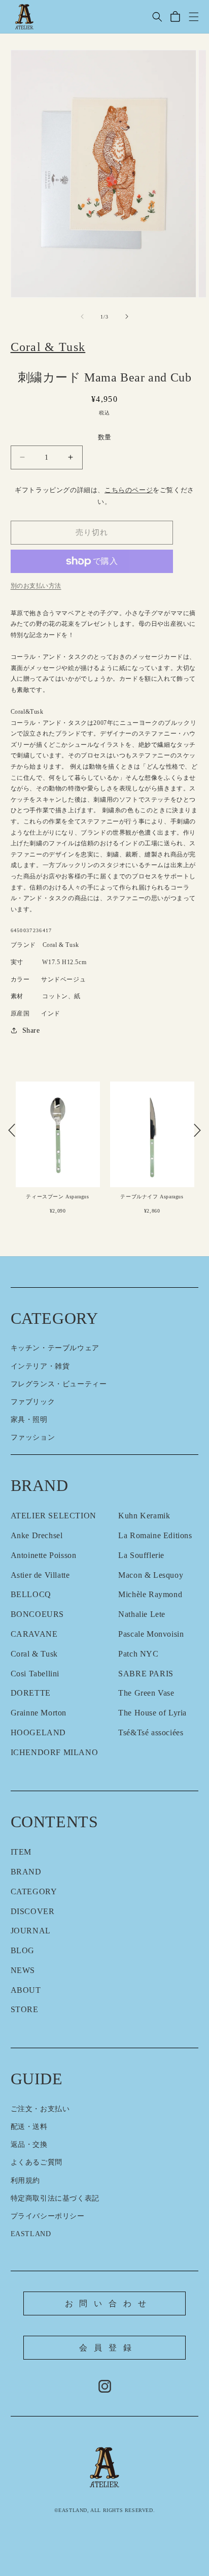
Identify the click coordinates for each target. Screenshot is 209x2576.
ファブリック (33, 1402)
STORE (25, 2009)
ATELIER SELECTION (54, 1516)
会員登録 (108, 2348)
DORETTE (31, 1693)
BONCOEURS (37, 1614)
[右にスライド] (127, 316)
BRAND (26, 1872)
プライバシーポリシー (48, 2216)
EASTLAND (31, 2234)
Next (197, 1130)
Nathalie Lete (142, 1614)
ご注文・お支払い (40, 2109)
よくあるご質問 (37, 2162)
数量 (105, 437)
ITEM (21, 1852)
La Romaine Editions (155, 1535)
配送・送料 (29, 2127)
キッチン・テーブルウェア (55, 1348)
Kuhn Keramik (144, 1516)
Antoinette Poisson (44, 1555)
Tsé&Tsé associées (151, 1732)
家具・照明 (29, 1420)
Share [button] (31, 1030)
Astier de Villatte (40, 1575)
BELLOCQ (31, 1594)
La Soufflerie (141, 1555)
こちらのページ (129, 490)
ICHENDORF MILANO (55, 1752)
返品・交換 (29, 2144)
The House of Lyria (152, 1713)
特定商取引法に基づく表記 (55, 2198)
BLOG (23, 1950)
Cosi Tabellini (35, 1674)
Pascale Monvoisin (151, 1634)
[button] (157, 17)
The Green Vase (146, 1693)
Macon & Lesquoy (151, 1575)
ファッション (33, 1437)
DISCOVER (33, 1911)
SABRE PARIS (146, 1674)
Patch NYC (138, 1654)
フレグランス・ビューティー (59, 1384)
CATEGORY (34, 1891)
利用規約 (25, 2181)
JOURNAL (31, 1931)
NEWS (23, 1970)
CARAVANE (34, 1634)
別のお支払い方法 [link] (36, 586)
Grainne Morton (39, 1713)
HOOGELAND (38, 1732)
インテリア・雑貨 (40, 1366)
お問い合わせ (109, 2303)
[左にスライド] (82, 316)
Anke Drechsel (37, 1535)
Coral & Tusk (34, 1654)
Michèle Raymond (150, 1594)
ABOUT (26, 1990)
